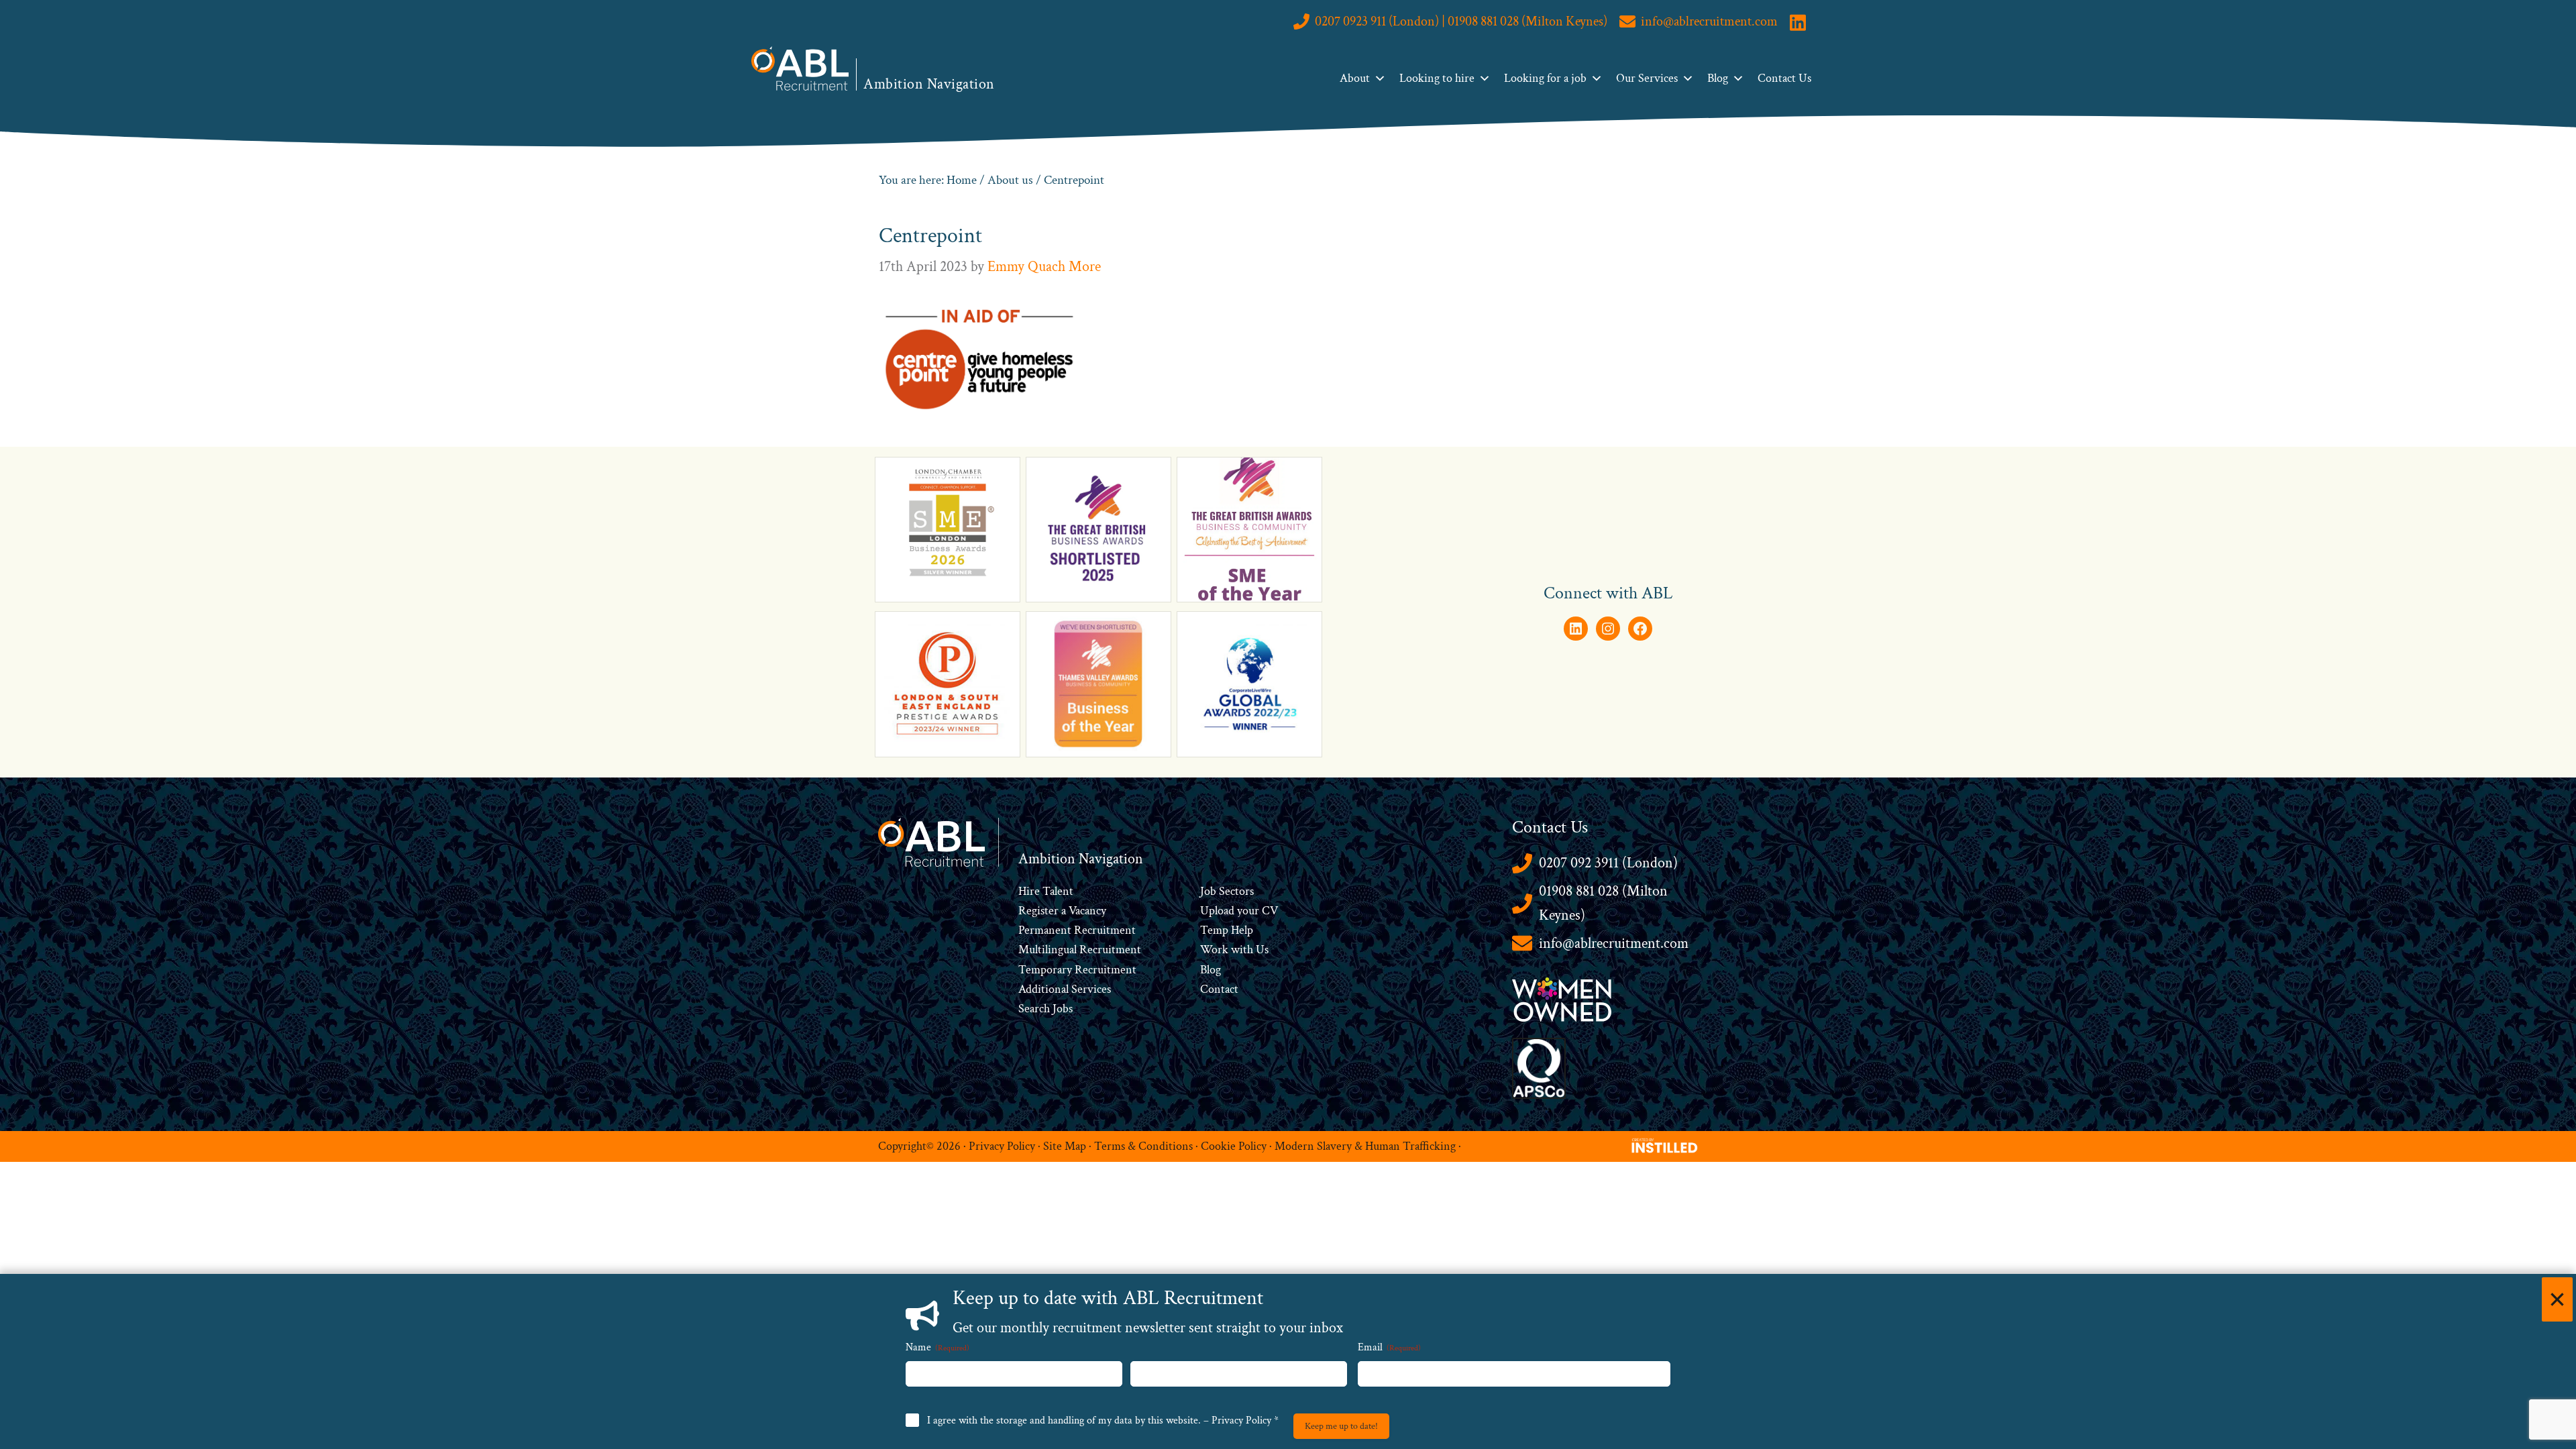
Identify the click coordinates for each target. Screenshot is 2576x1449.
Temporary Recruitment (1077, 970)
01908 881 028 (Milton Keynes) (1603, 903)
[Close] (2557, 1299)
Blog (1718, 78)
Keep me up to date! (1341, 1426)
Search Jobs (1045, 1009)
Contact (1219, 989)
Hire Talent (1046, 891)
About (1355, 78)
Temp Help (1227, 930)
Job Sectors (1227, 891)
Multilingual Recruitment (1080, 950)
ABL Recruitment (800, 68)
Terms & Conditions (1143, 1146)
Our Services (1647, 78)
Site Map (1065, 1146)
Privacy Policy (1002, 1146)
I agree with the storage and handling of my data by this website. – (1103, 1420)
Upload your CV (1239, 911)
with (1242, 950)
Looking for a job (1545, 78)
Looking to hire (1437, 78)
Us (1261, 950)
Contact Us (1784, 78)
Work (1216, 950)
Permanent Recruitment (1077, 930)
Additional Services (1065, 989)
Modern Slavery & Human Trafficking (1365, 1146)
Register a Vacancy (1062, 911)
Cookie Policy (1234, 1146)
